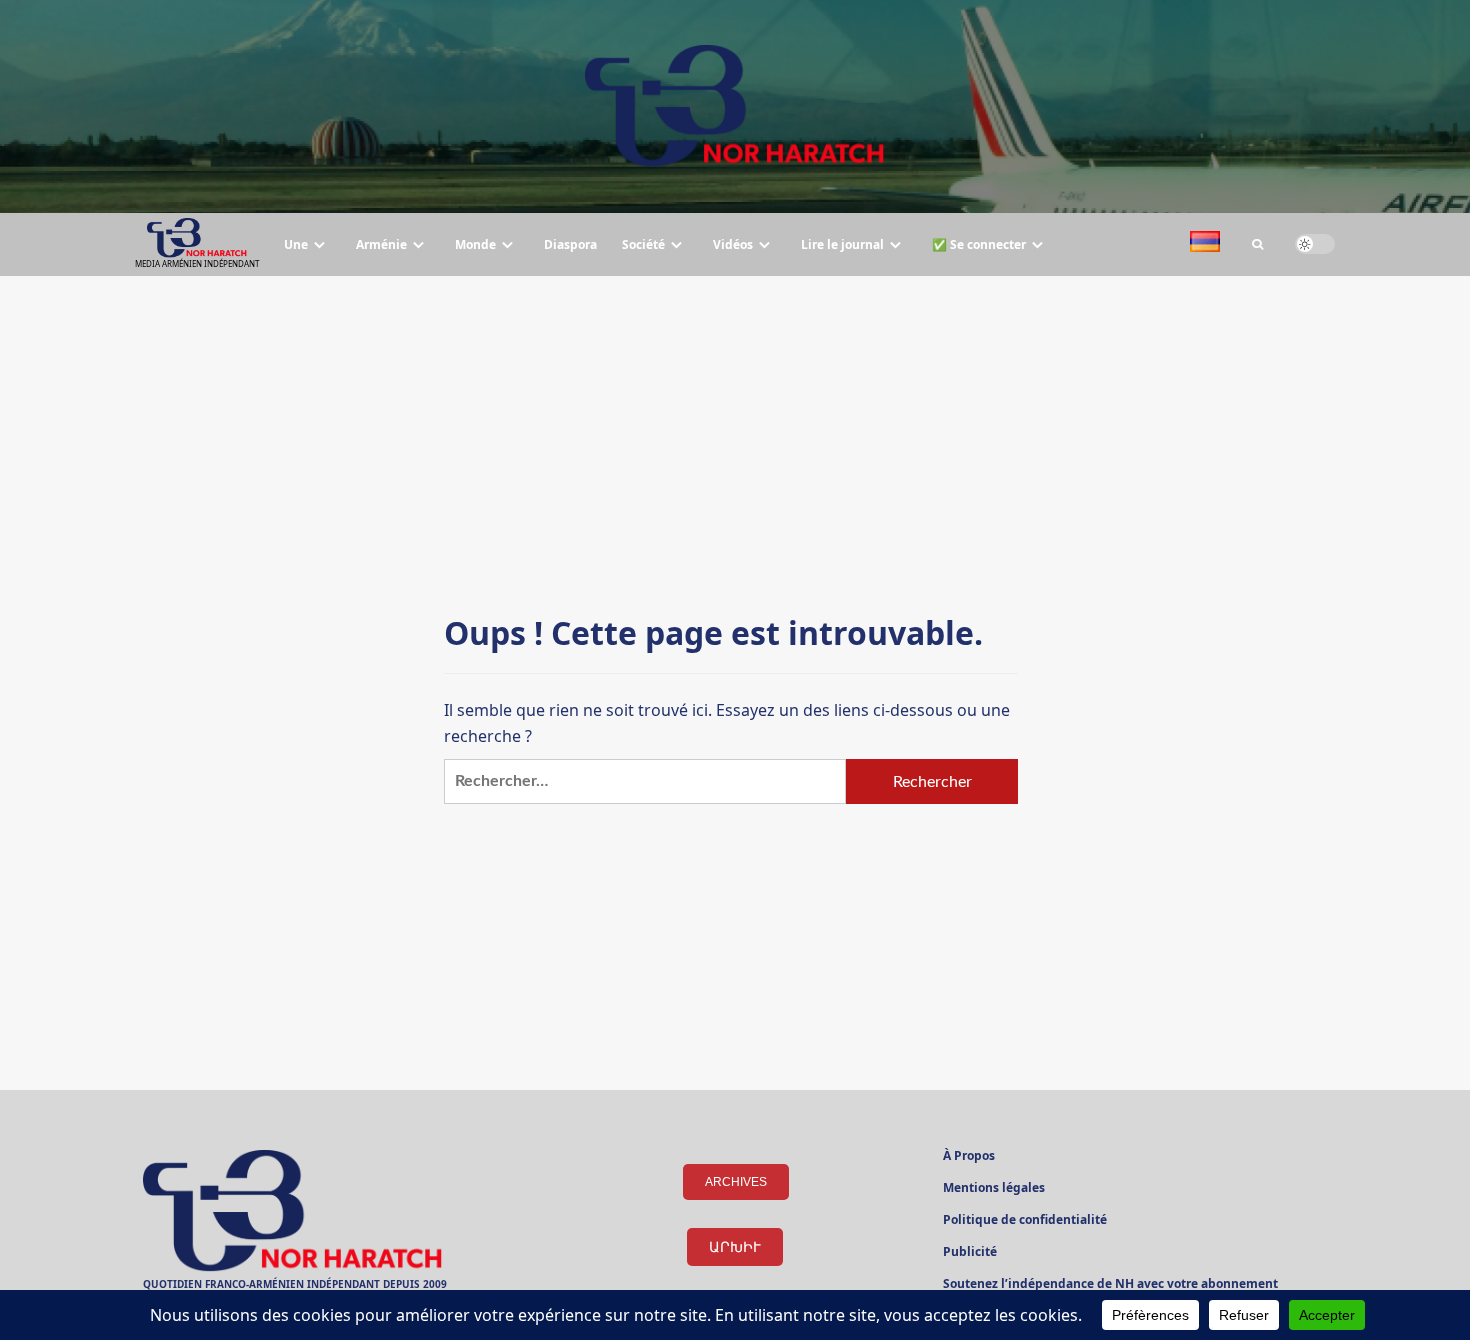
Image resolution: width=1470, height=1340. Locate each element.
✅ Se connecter (979, 244)
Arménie (381, 244)
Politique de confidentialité (1025, 1221)
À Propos (969, 1157)
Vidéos (733, 244)
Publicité (970, 1253)
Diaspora (570, 244)
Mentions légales (994, 1189)
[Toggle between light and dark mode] (1315, 244)
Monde (475, 244)
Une (296, 244)
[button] (1257, 244)
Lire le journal (842, 244)
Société (643, 244)
